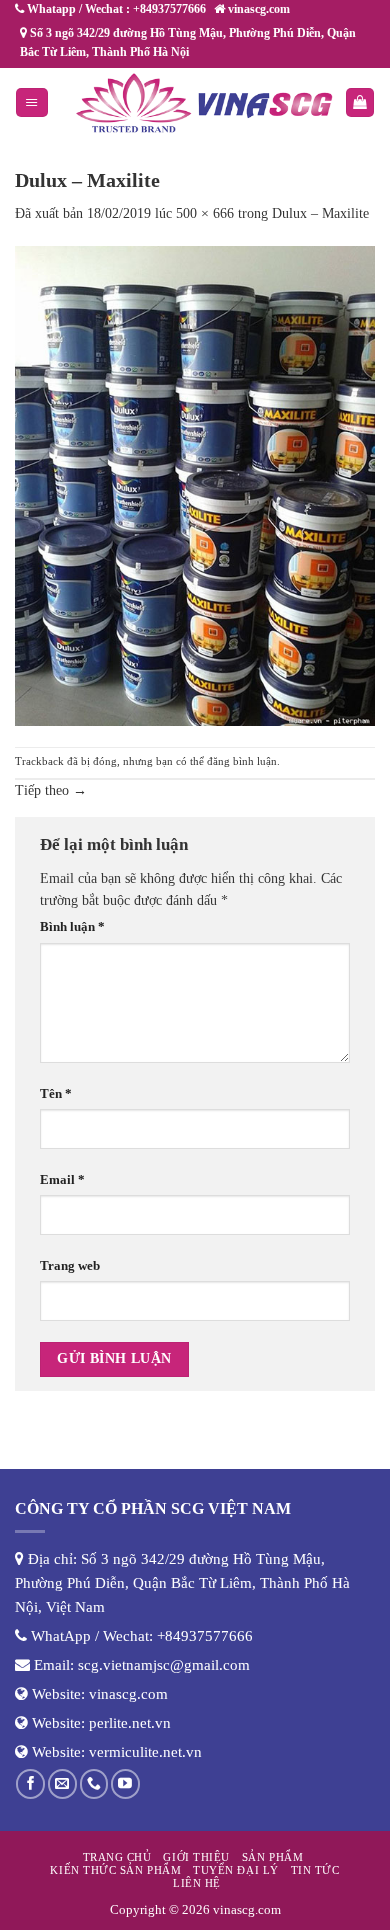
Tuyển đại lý (235, 1870)
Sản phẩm (272, 1857)
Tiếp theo (51, 790)
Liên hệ (197, 1883)
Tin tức (315, 1870)
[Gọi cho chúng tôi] (94, 1783)
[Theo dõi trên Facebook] (30, 1783)
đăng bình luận (242, 761)
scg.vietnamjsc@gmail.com (164, 1665)
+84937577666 (205, 1636)
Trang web (70, 1266)
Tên (56, 1094)
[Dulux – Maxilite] (195, 484)
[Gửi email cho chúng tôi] (62, 1783)
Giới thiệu (196, 1857)
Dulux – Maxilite (320, 213)
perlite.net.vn (130, 1723)
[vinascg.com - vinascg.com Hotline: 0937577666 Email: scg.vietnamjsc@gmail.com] (204, 103)
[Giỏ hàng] (360, 102)
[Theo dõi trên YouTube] (125, 1783)
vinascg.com (128, 1694)
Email (62, 1180)
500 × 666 (205, 213)
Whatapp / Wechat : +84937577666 (115, 9)
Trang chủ (117, 1857)
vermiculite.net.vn (145, 1752)
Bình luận (72, 927)
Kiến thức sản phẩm (115, 1870)
